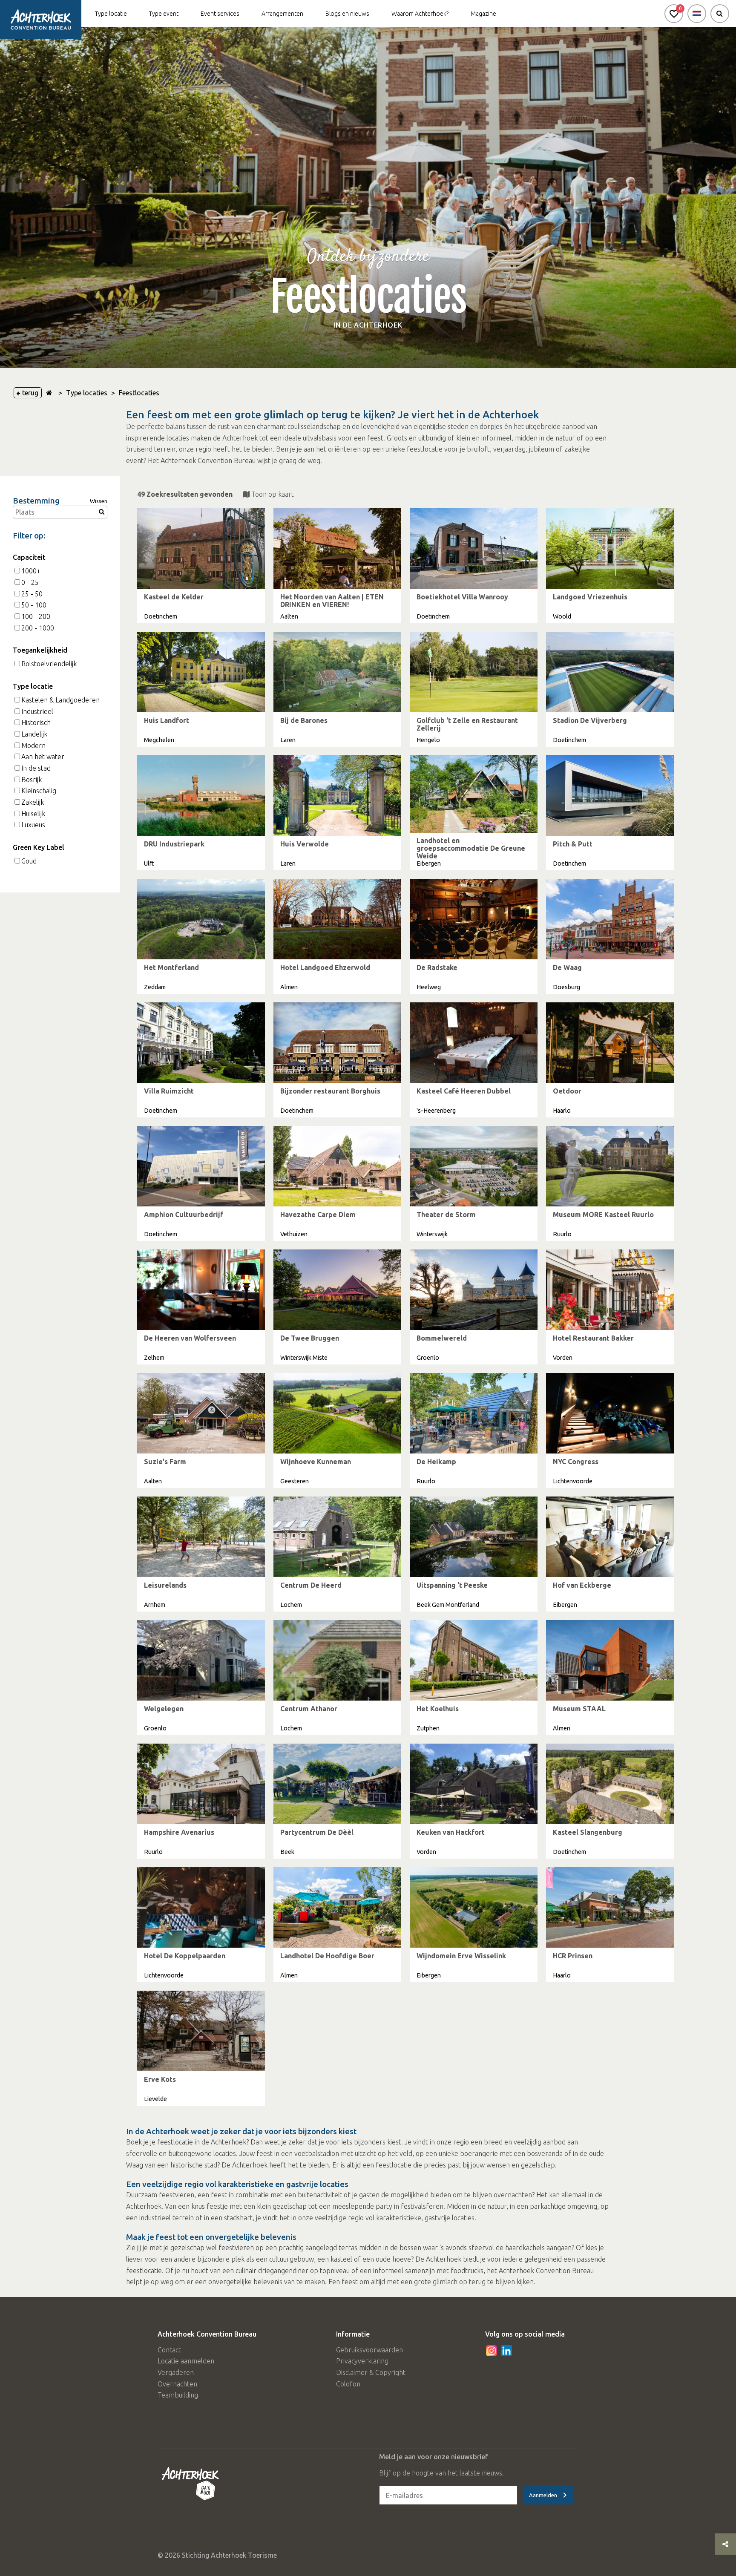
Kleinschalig (39, 791)
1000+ (31, 571)
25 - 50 (32, 594)
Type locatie (111, 14)
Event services (220, 14)
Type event (164, 14)
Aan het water (43, 757)
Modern (33, 745)
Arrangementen (282, 14)
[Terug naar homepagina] (49, 393)
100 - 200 (36, 616)
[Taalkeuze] (697, 14)
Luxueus (33, 825)
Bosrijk (32, 780)
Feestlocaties (139, 393)
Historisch (36, 722)
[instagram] (492, 2351)
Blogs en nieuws (347, 14)
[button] (674, 14)
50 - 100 (34, 605)
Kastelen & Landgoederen (60, 700)
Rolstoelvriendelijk (49, 664)
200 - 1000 (38, 628)
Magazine (483, 14)
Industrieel (37, 711)
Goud (29, 861)
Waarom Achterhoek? (420, 14)
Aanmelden (543, 2495)
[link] (201, 566)
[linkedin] (506, 2351)
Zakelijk (33, 802)
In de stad (36, 768)
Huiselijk (33, 814)
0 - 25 (30, 582)
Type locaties (87, 393)
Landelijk (34, 734)
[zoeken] (720, 14)
